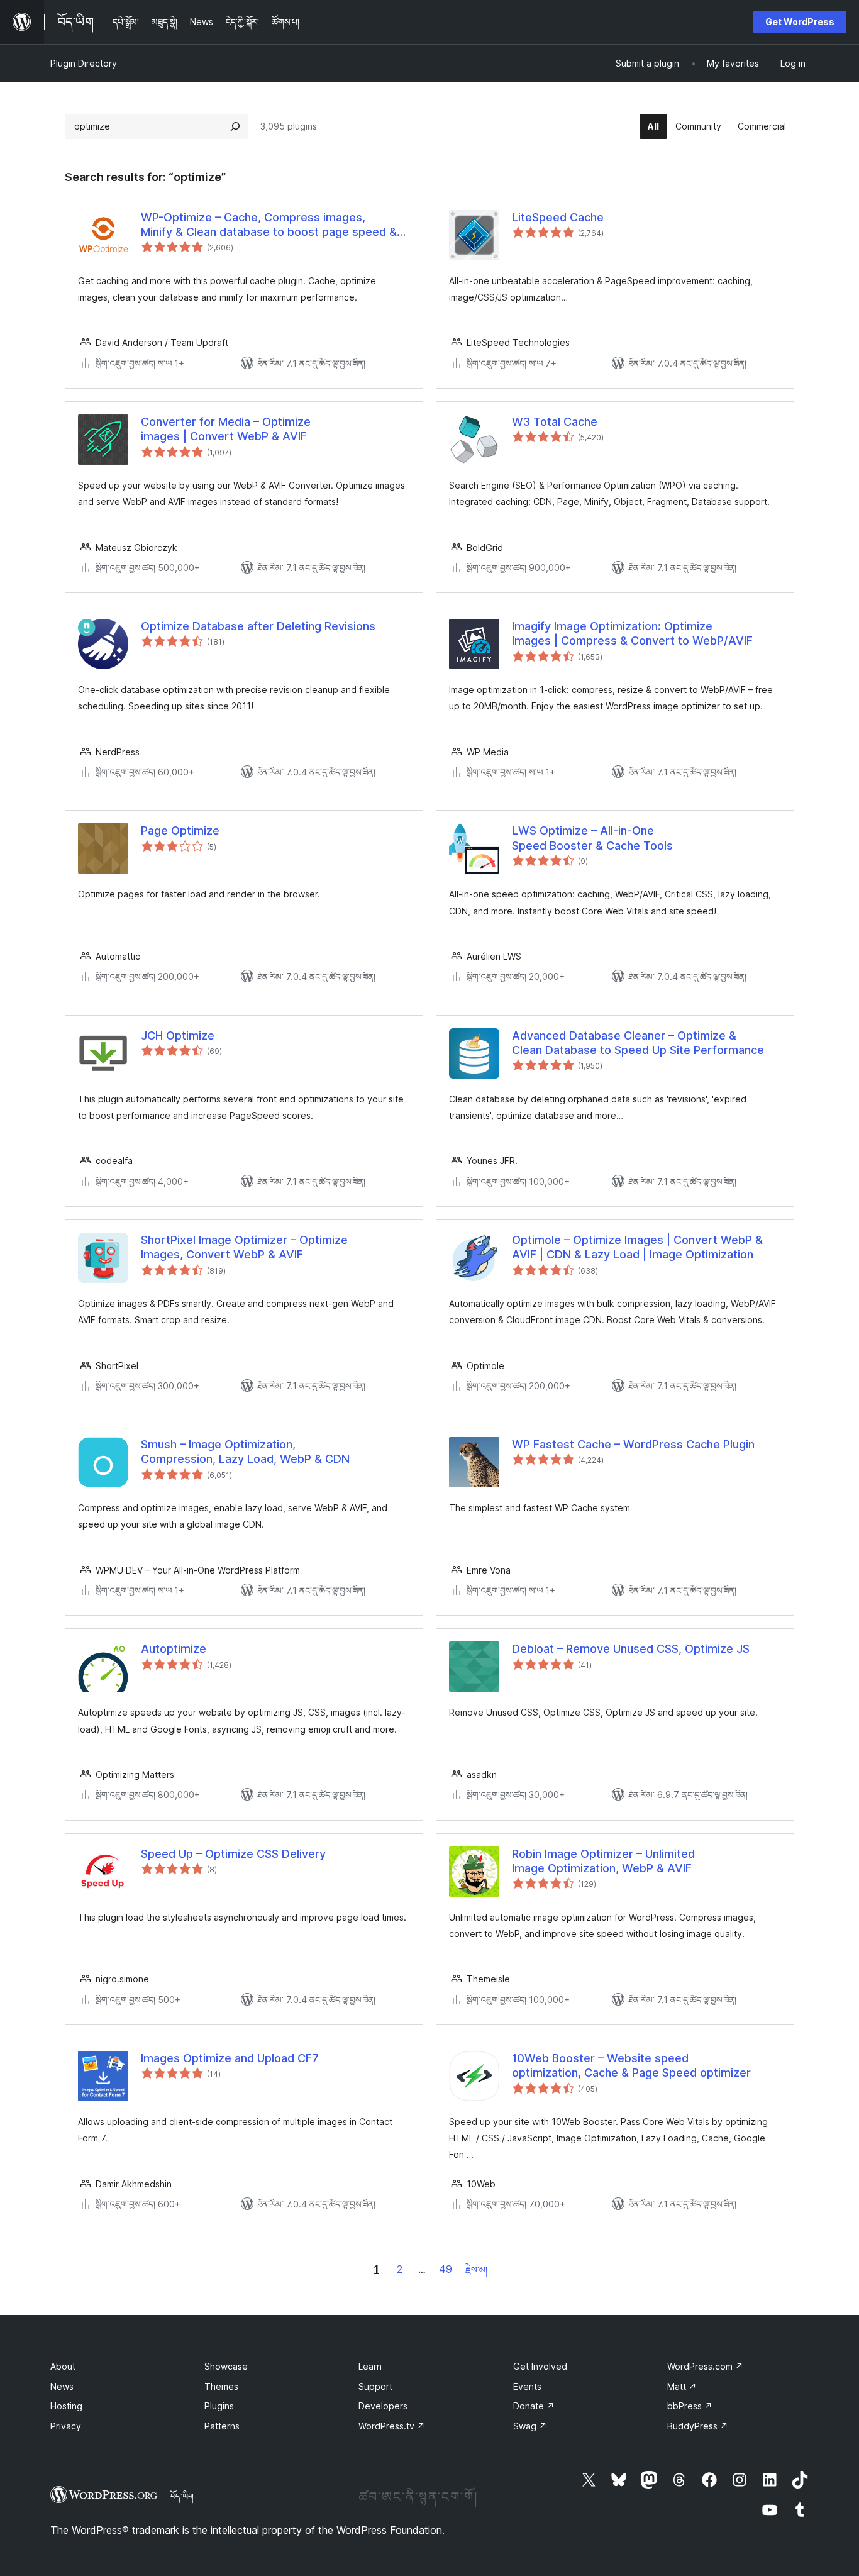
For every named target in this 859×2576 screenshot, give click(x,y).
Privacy (66, 2426)
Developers (383, 2406)
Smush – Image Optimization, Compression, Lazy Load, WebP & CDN (245, 1452)
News (62, 2386)
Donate (534, 2406)
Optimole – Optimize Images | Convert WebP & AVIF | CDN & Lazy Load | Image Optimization (637, 1247)
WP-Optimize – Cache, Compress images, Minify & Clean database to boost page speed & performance (269, 225)
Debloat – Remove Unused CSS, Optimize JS (631, 1649)
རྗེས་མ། (476, 2269)
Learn (370, 2366)
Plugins (219, 2406)
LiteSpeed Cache (558, 217)
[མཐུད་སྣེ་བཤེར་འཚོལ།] (235, 126)
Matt (682, 2386)
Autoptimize (174, 1649)
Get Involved (540, 2366)
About (63, 2366)
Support (375, 2386)
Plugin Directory (84, 63)
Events (527, 2386)
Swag (530, 2426)
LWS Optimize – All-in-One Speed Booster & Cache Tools (592, 838)
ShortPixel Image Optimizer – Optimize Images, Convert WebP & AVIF (244, 1247)
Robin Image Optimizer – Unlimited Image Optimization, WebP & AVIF (603, 1861)
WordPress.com (705, 2366)
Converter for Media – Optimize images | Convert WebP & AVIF (226, 429)
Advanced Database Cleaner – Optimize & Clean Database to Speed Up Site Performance (638, 1043)
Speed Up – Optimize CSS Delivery (233, 1854)
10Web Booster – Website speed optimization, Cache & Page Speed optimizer (631, 2065)
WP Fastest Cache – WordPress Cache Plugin (633, 1444)
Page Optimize (180, 830)
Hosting (66, 2406)
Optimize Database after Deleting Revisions (258, 626)
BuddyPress (698, 2426)
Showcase (226, 2366)
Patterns (222, 2426)
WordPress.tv (392, 2426)
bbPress (690, 2406)
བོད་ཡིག (182, 2496)
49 (446, 2269)
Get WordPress (800, 22)
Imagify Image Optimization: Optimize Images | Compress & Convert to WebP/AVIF (632, 633)
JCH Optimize (178, 1035)
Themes (221, 2386)
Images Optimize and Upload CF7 (230, 2058)
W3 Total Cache (555, 422)
